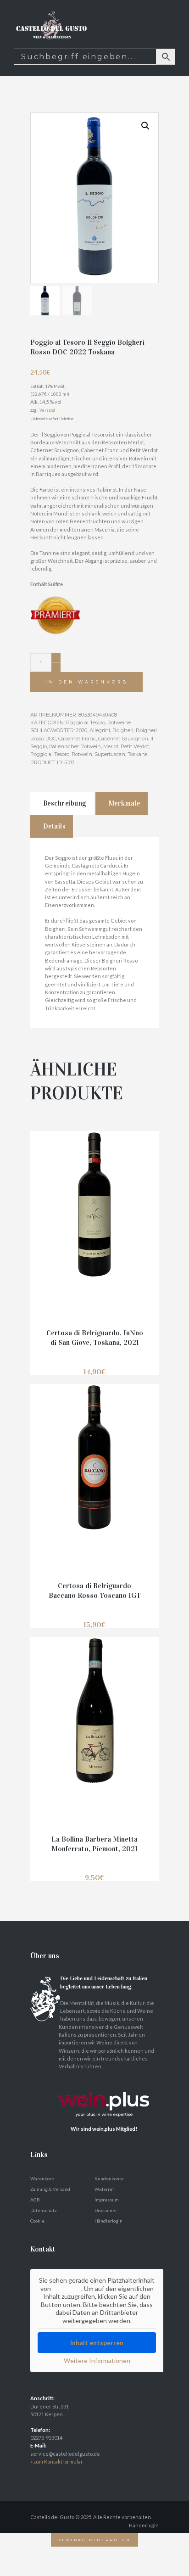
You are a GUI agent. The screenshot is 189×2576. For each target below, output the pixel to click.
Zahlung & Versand (50, 2189)
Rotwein (82, 754)
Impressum (107, 2200)
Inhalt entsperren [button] (97, 2343)
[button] (145, 126)
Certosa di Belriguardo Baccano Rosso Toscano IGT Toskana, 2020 (95, 1595)
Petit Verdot (135, 746)
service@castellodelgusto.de (65, 2454)
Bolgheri (123, 730)
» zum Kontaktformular (57, 2461)
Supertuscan (110, 754)
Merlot (111, 746)
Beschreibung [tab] (65, 803)
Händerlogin (144, 2525)
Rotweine (119, 722)
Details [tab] (55, 826)
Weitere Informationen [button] (97, 2360)
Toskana (138, 754)
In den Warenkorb (87, 682)
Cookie (37, 2221)
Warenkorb (42, 2178)
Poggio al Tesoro (86, 722)
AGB (35, 2200)
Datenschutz (44, 2210)
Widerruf (104, 2189)
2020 (82, 730)
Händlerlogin (108, 2221)
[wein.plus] (106, 2082)
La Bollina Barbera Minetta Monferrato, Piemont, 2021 (94, 1844)
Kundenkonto (109, 2178)
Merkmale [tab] (124, 803)
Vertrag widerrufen (94, 2540)
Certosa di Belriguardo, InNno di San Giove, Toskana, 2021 (95, 1338)
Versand (47, 410)
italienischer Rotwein (75, 746)
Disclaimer (106, 2210)
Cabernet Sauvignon (123, 739)
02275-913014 (46, 2438)
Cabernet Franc (77, 739)
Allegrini (100, 730)
